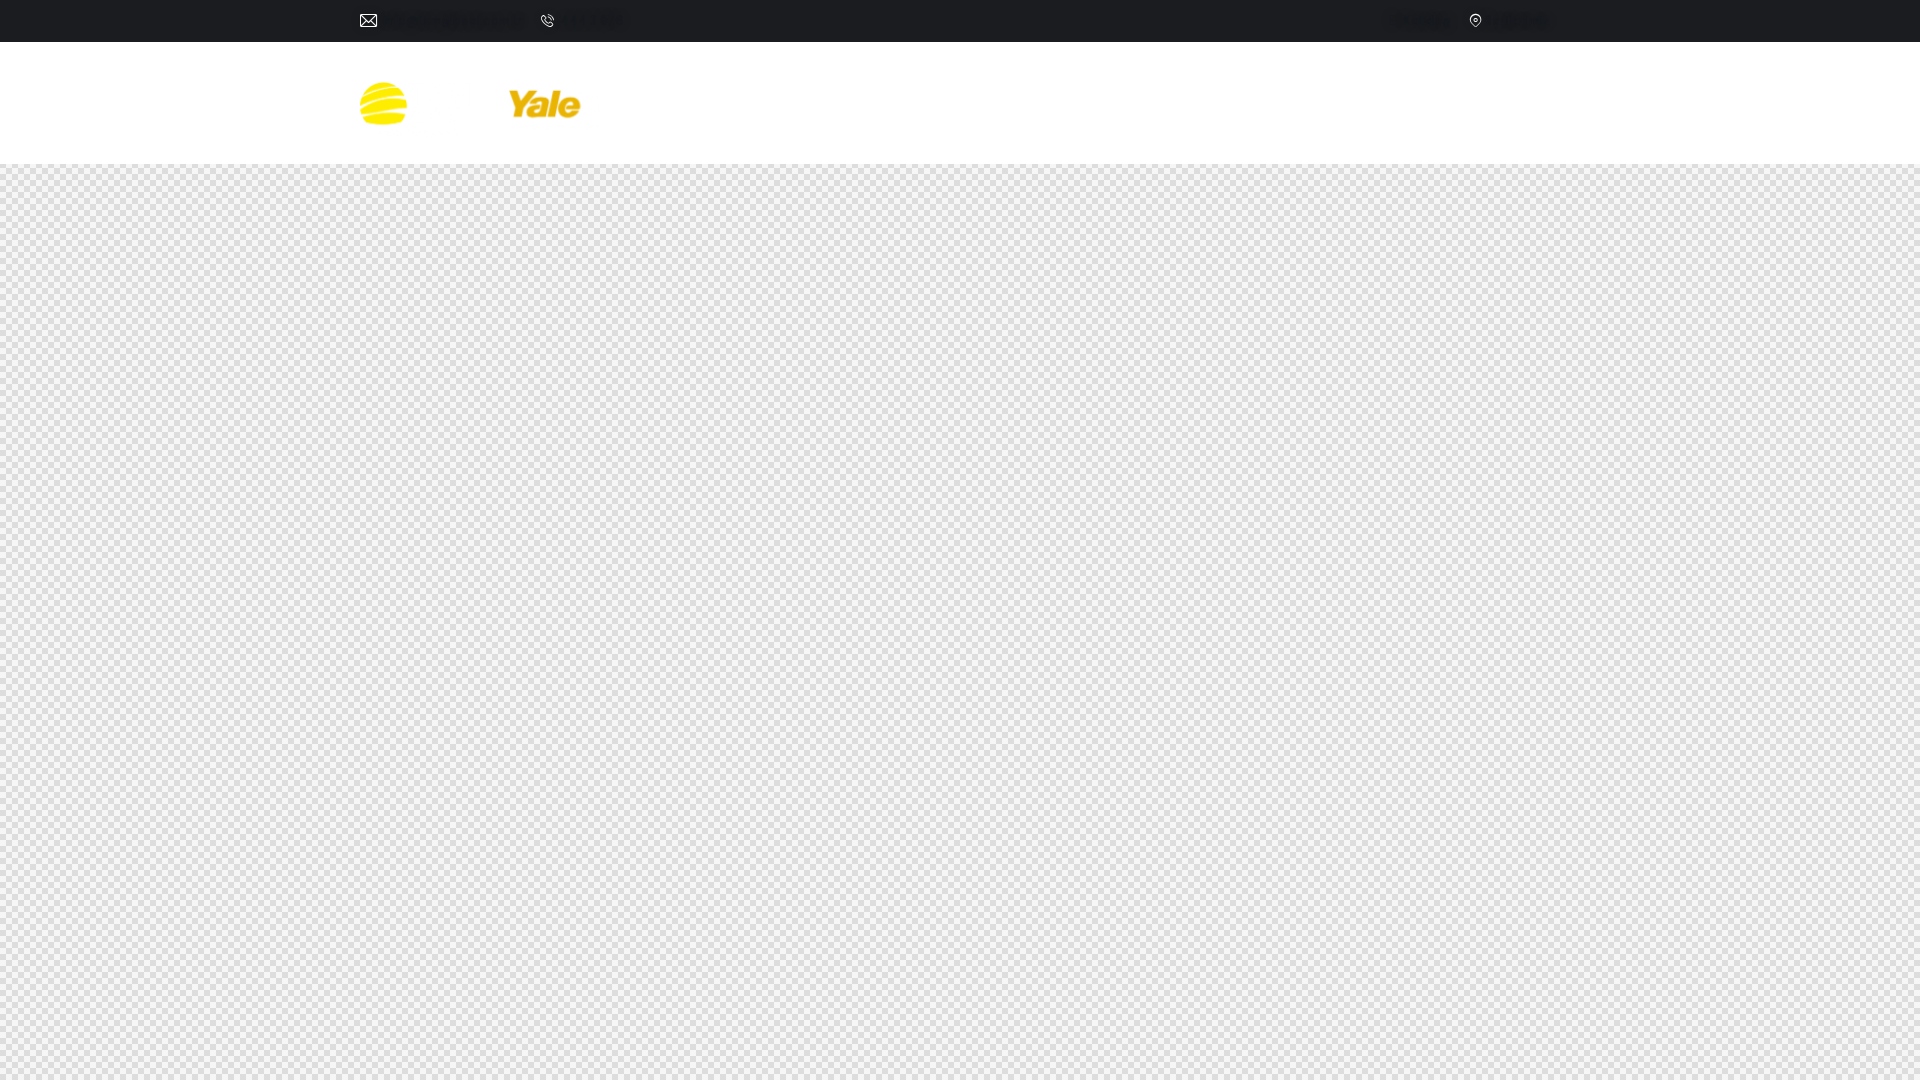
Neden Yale (1327, 110)
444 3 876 (592, 20)
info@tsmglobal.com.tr (453, 20)
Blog (1428, 110)
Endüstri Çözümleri (927, 110)
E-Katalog (1420, 20)
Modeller (1074, 110)
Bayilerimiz (1517, 20)
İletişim (1504, 110)
